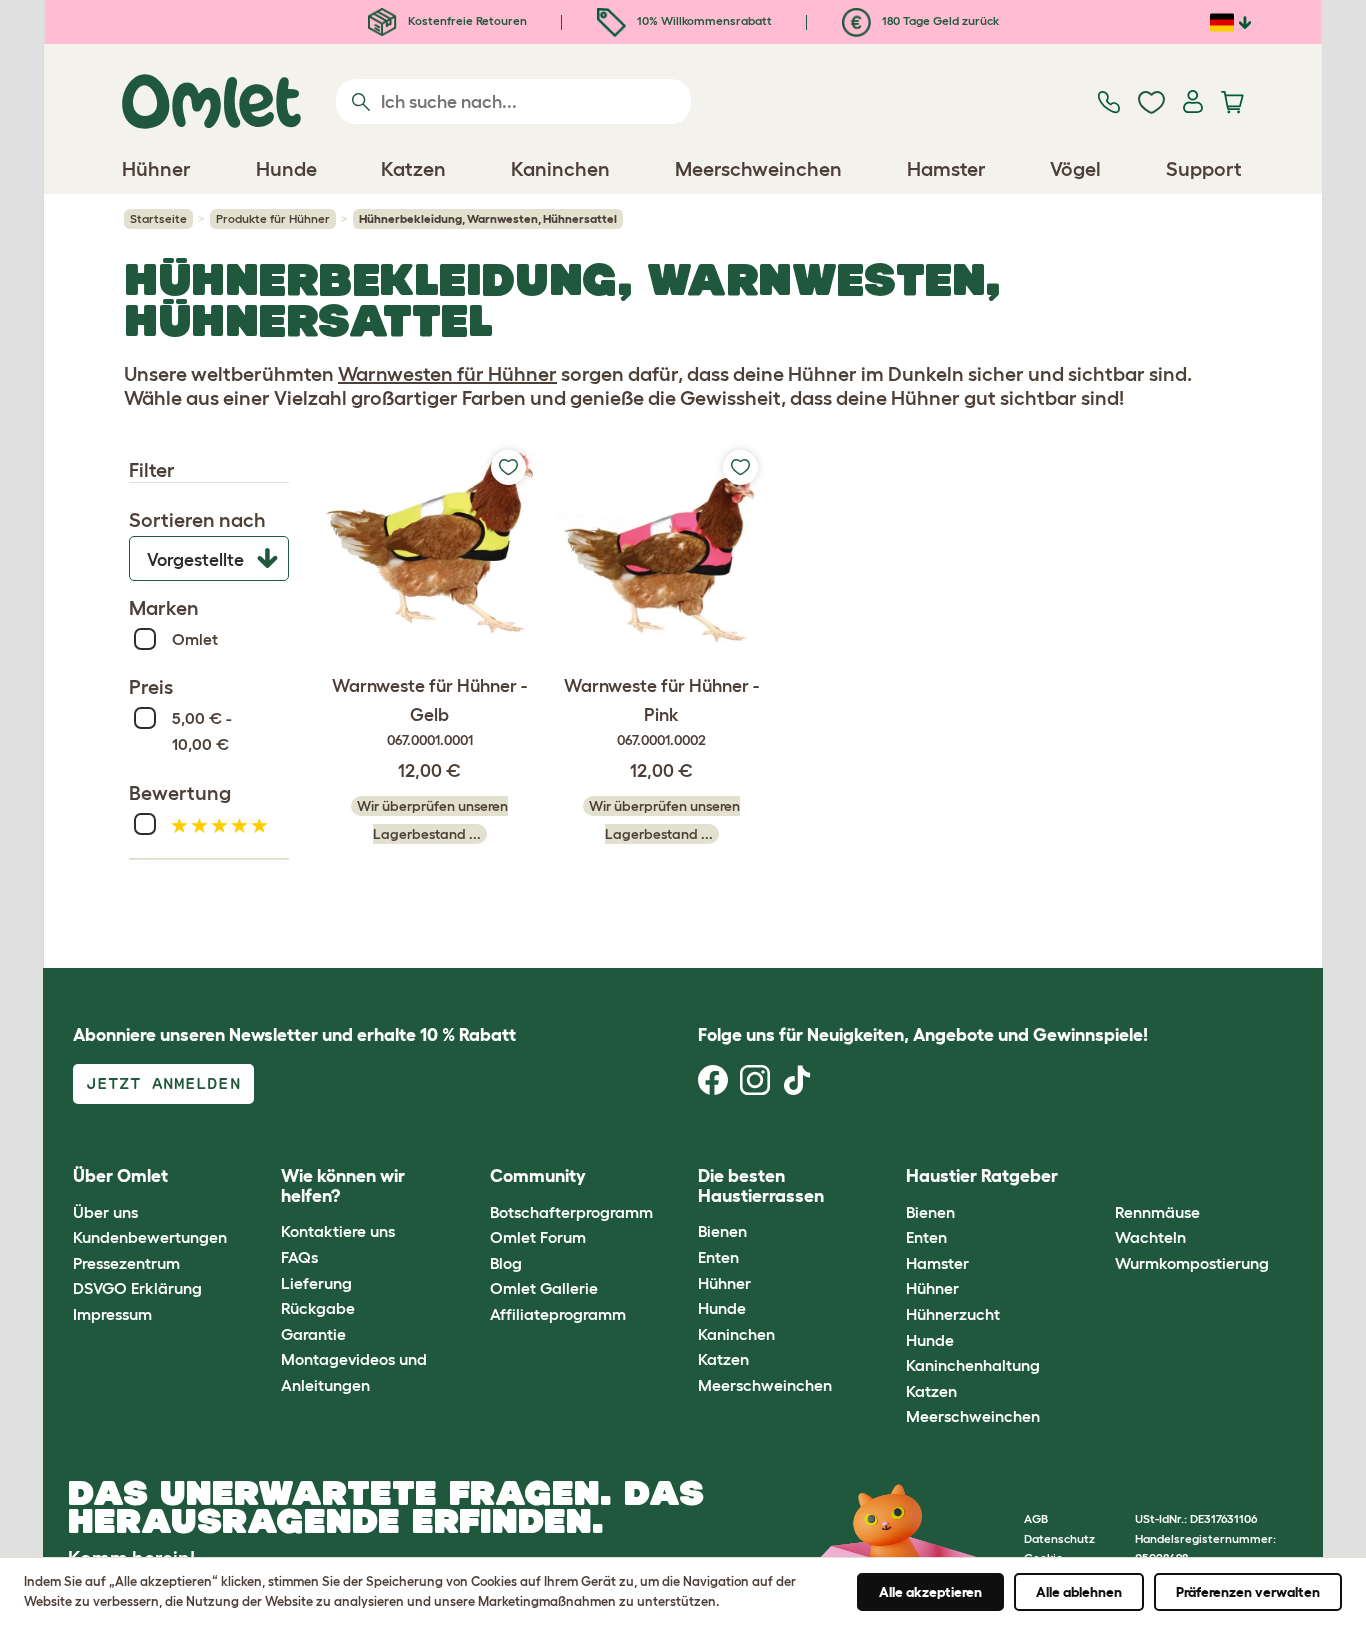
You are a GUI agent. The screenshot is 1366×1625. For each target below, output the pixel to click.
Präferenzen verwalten (1248, 1592)
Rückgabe (318, 1308)
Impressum (112, 1314)
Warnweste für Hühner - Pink (661, 712)
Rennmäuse (1157, 1212)
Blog (506, 1263)
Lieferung (316, 1283)
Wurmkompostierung (1192, 1263)
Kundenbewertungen (150, 1237)
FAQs (299, 1257)
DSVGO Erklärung (137, 1288)
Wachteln (1150, 1237)
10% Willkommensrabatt (703, 20)
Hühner (724, 1283)
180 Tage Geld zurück (939, 20)
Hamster (937, 1263)
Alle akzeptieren (930, 1592)
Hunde (722, 1308)
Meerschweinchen (765, 1385)
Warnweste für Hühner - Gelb (429, 712)
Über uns (105, 1212)
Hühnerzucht (953, 1314)
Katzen (723, 1359)
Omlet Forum (538, 1237)
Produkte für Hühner (273, 218)
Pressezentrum (126, 1263)
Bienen (722, 1231)
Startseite (158, 218)
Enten (718, 1257)
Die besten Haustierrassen (761, 1186)
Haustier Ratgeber (982, 1176)
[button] (1099, 1177)
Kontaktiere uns (338, 1231)
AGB (1036, 1518)
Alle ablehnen (1079, 1592)
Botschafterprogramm (571, 1212)
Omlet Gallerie (544, 1288)
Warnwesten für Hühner (447, 374)
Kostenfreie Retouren (466, 20)
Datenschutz (1059, 1538)
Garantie (313, 1334)
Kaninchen (736, 1334)
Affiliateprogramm (558, 1314)
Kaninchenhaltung (973, 1365)
